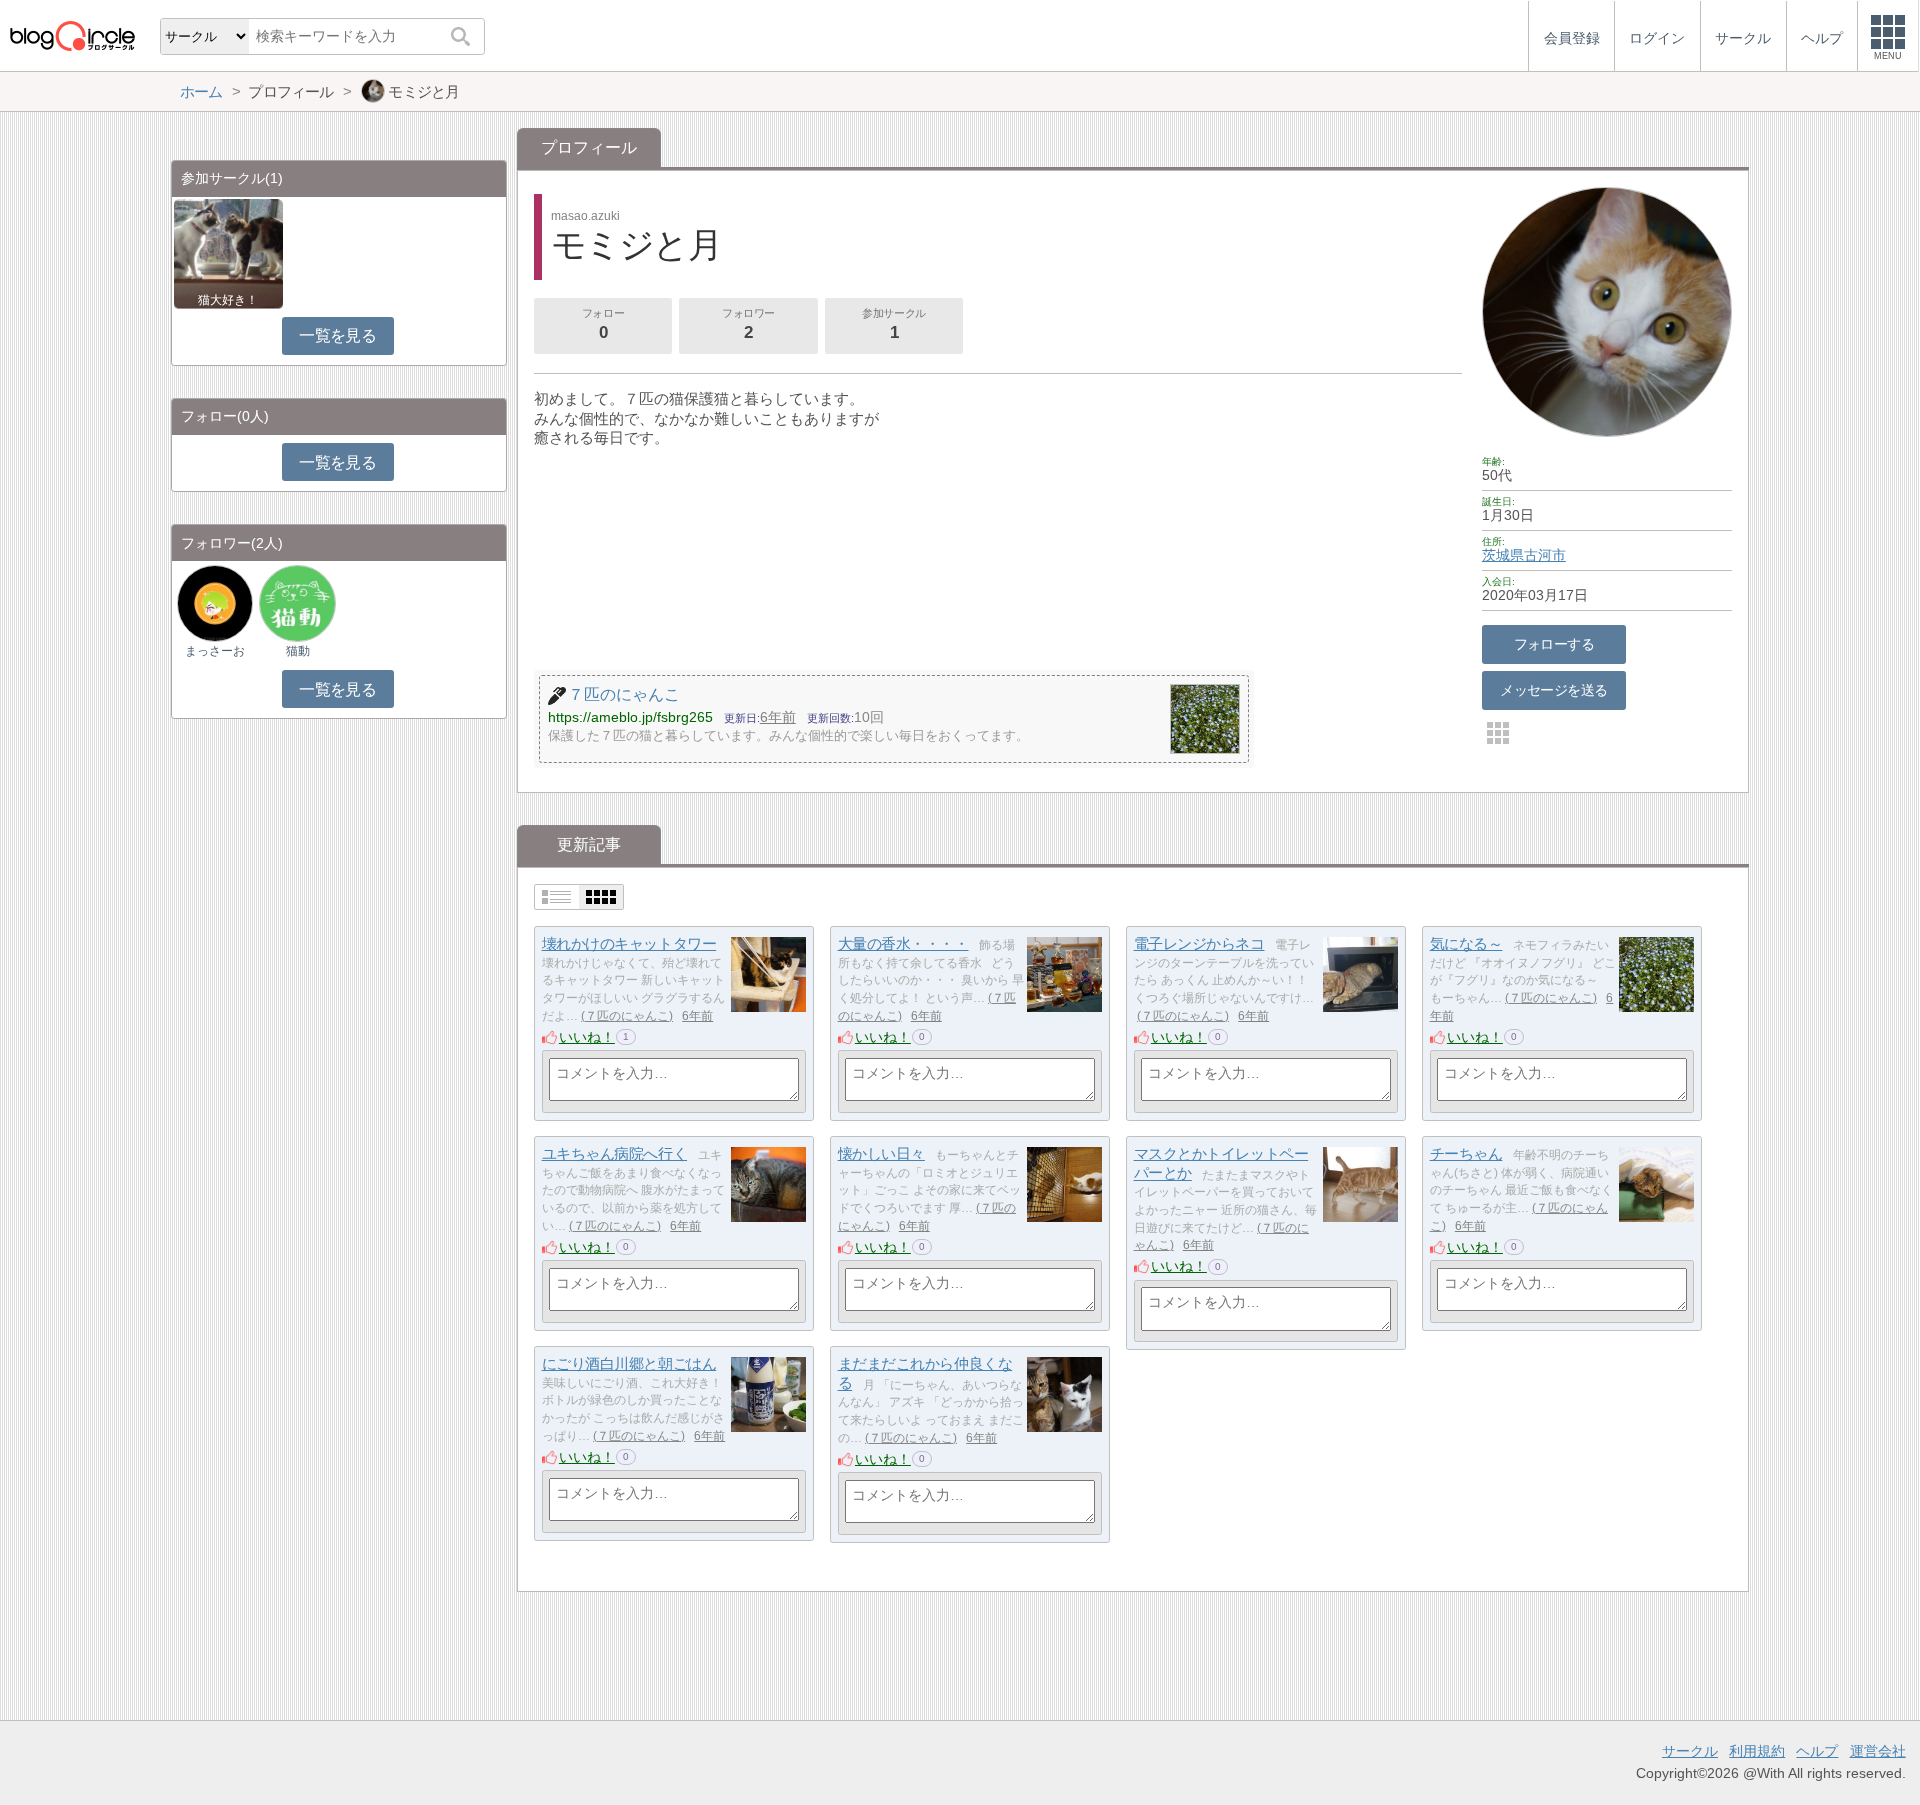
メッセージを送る (1553, 690)
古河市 (1545, 555)
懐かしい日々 (881, 1153)
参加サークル (893, 324)
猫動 (298, 651)
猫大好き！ (228, 300)
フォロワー (748, 324)
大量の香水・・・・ (903, 943)
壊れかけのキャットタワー (629, 943)
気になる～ (1466, 943)
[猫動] (297, 602)
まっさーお (215, 651)
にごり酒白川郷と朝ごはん (629, 1363)
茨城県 (1503, 555)
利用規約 (1757, 1751)
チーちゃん (1466, 1153)
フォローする (1554, 644)
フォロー (603, 324)
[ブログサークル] (72, 35)
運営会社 (1878, 1751)
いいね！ (587, 1037)
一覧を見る (337, 335)
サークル (1690, 1751)
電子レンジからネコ (1199, 943)
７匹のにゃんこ (627, 1016)
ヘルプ (1817, 1751)
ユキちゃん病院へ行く (615, 1153)
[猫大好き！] (228, 252)
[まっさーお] (215, 602)
